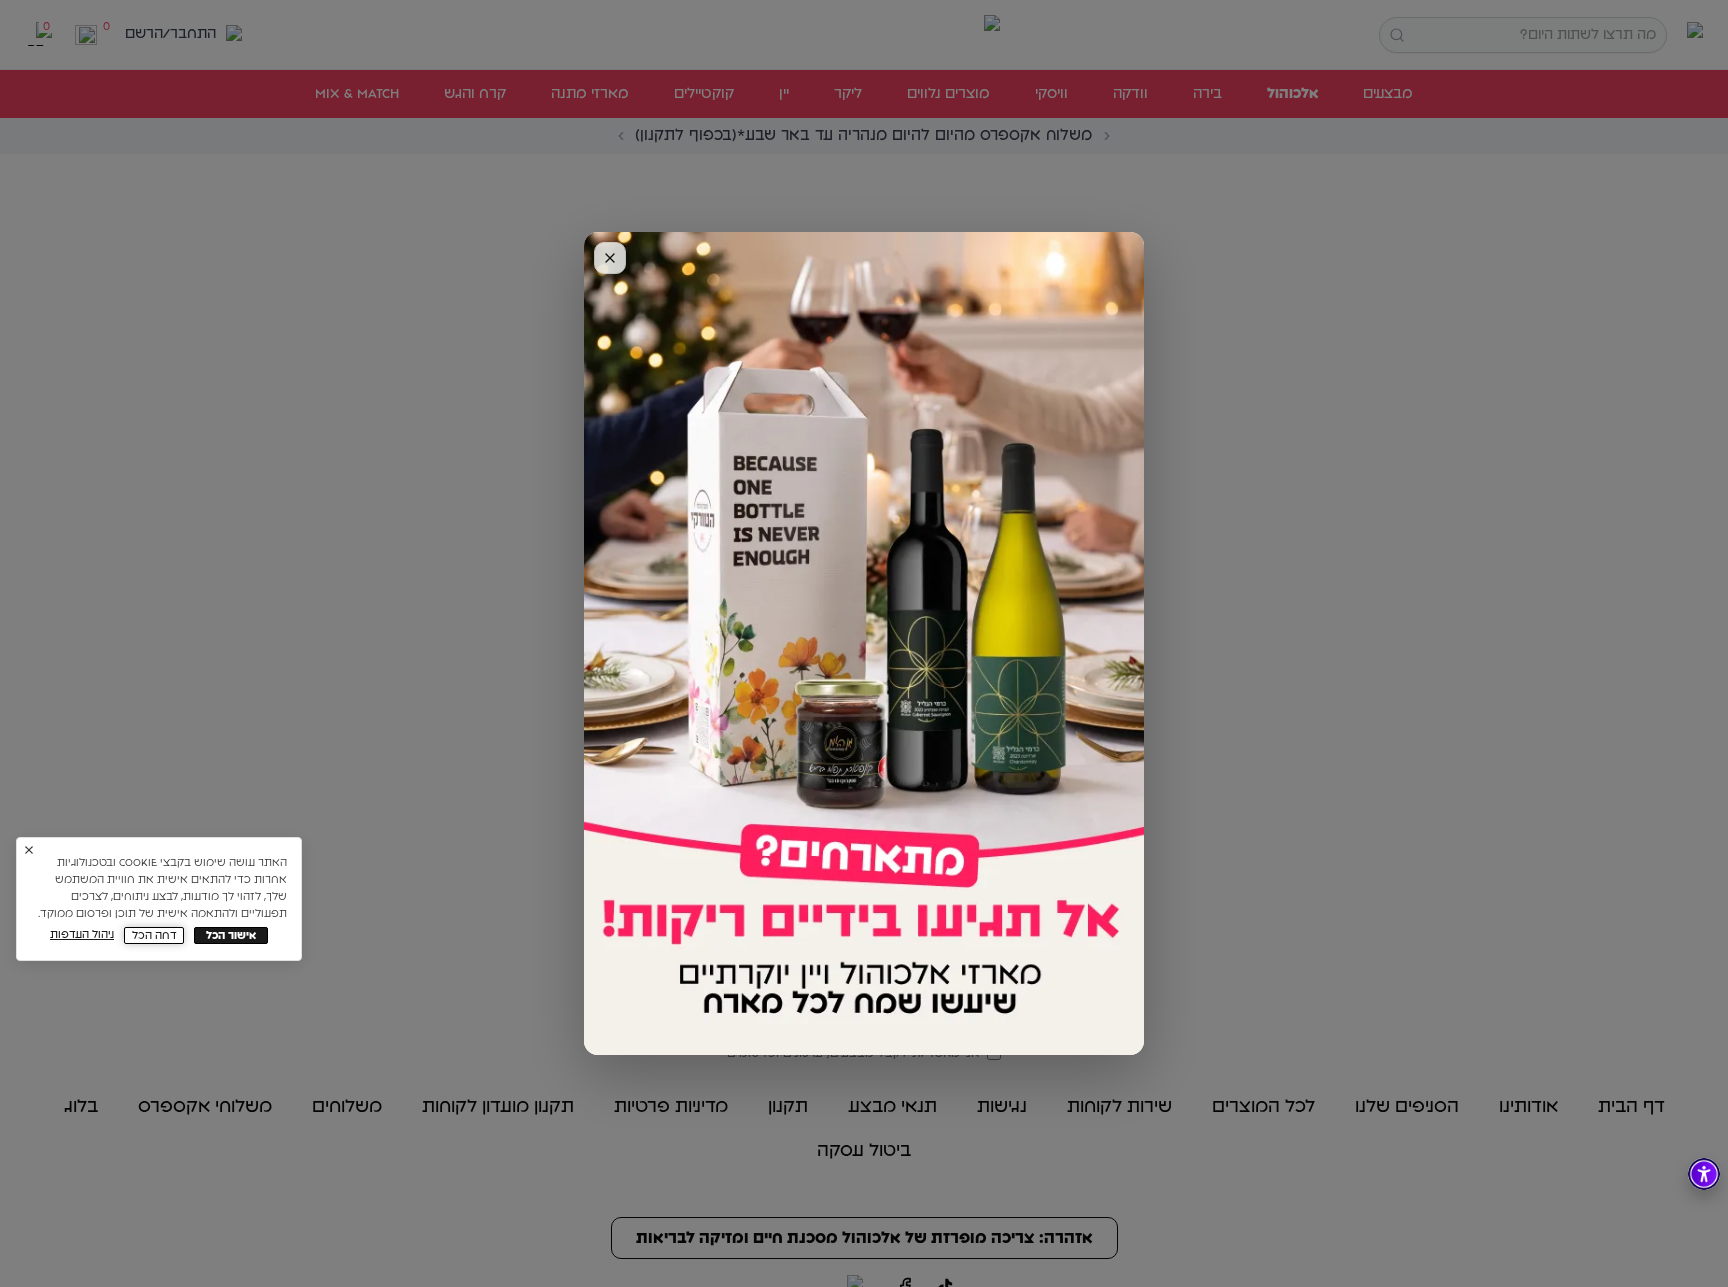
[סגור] (610, 258)
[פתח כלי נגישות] (1704, 1174)
